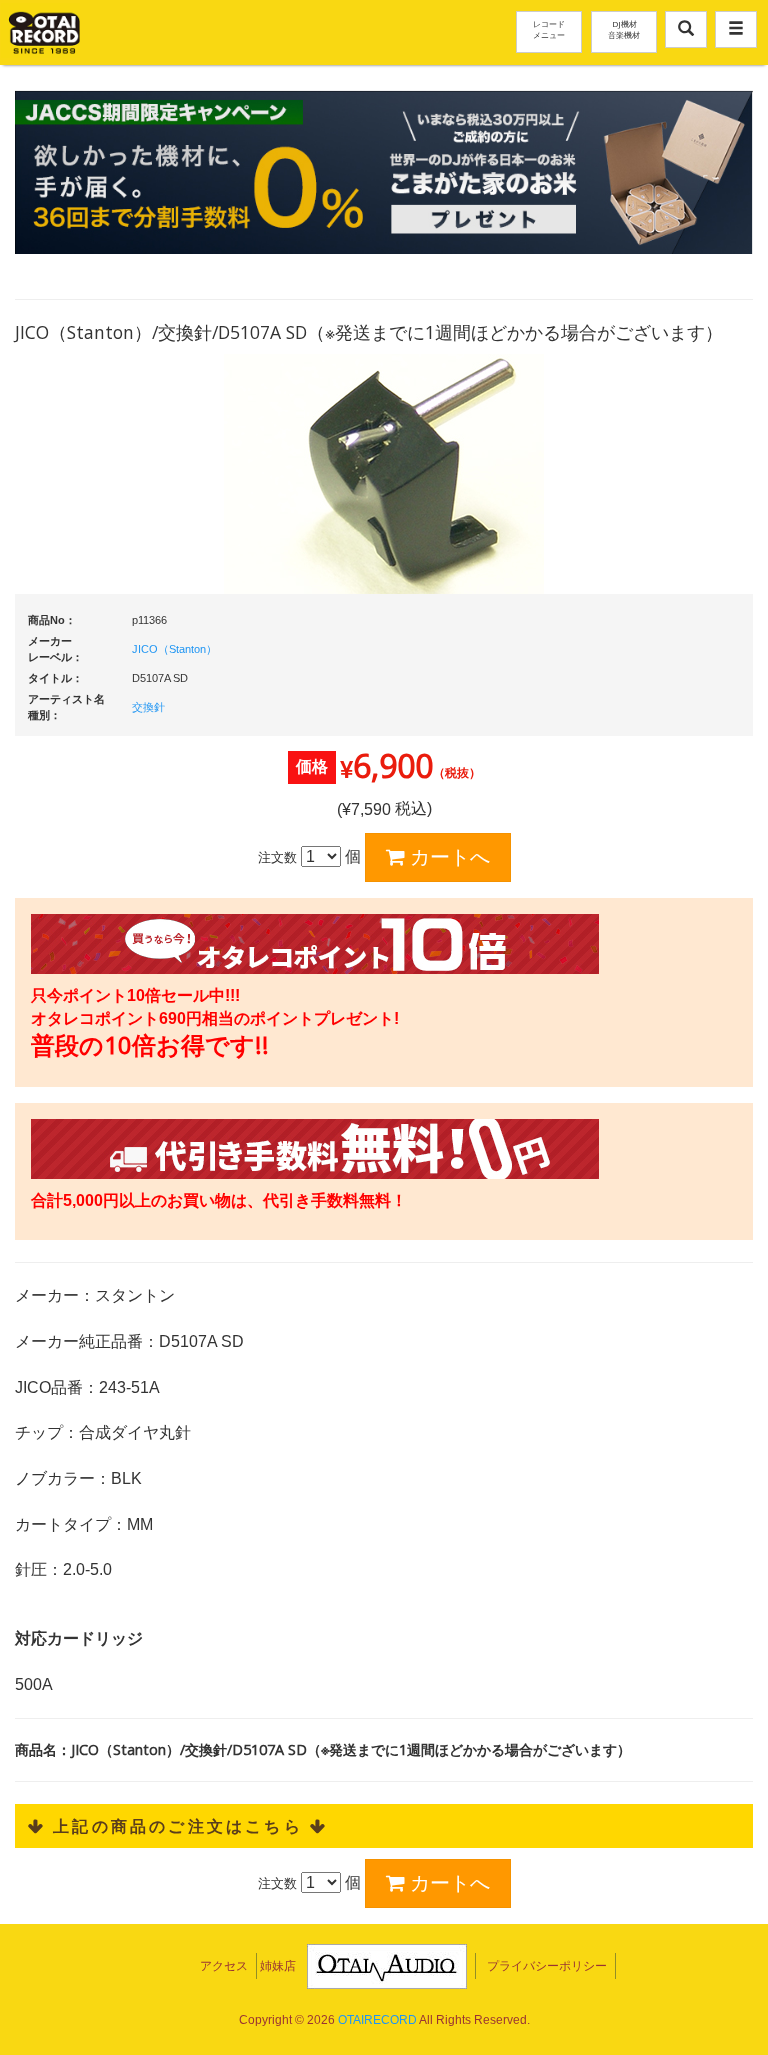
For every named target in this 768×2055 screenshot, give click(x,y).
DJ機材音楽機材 (624, 29)
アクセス (224, 1966)
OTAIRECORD (377, 2020)
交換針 (148, 707)
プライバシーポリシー (547, 1966)
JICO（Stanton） (174, 649)
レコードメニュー (549, 29)
